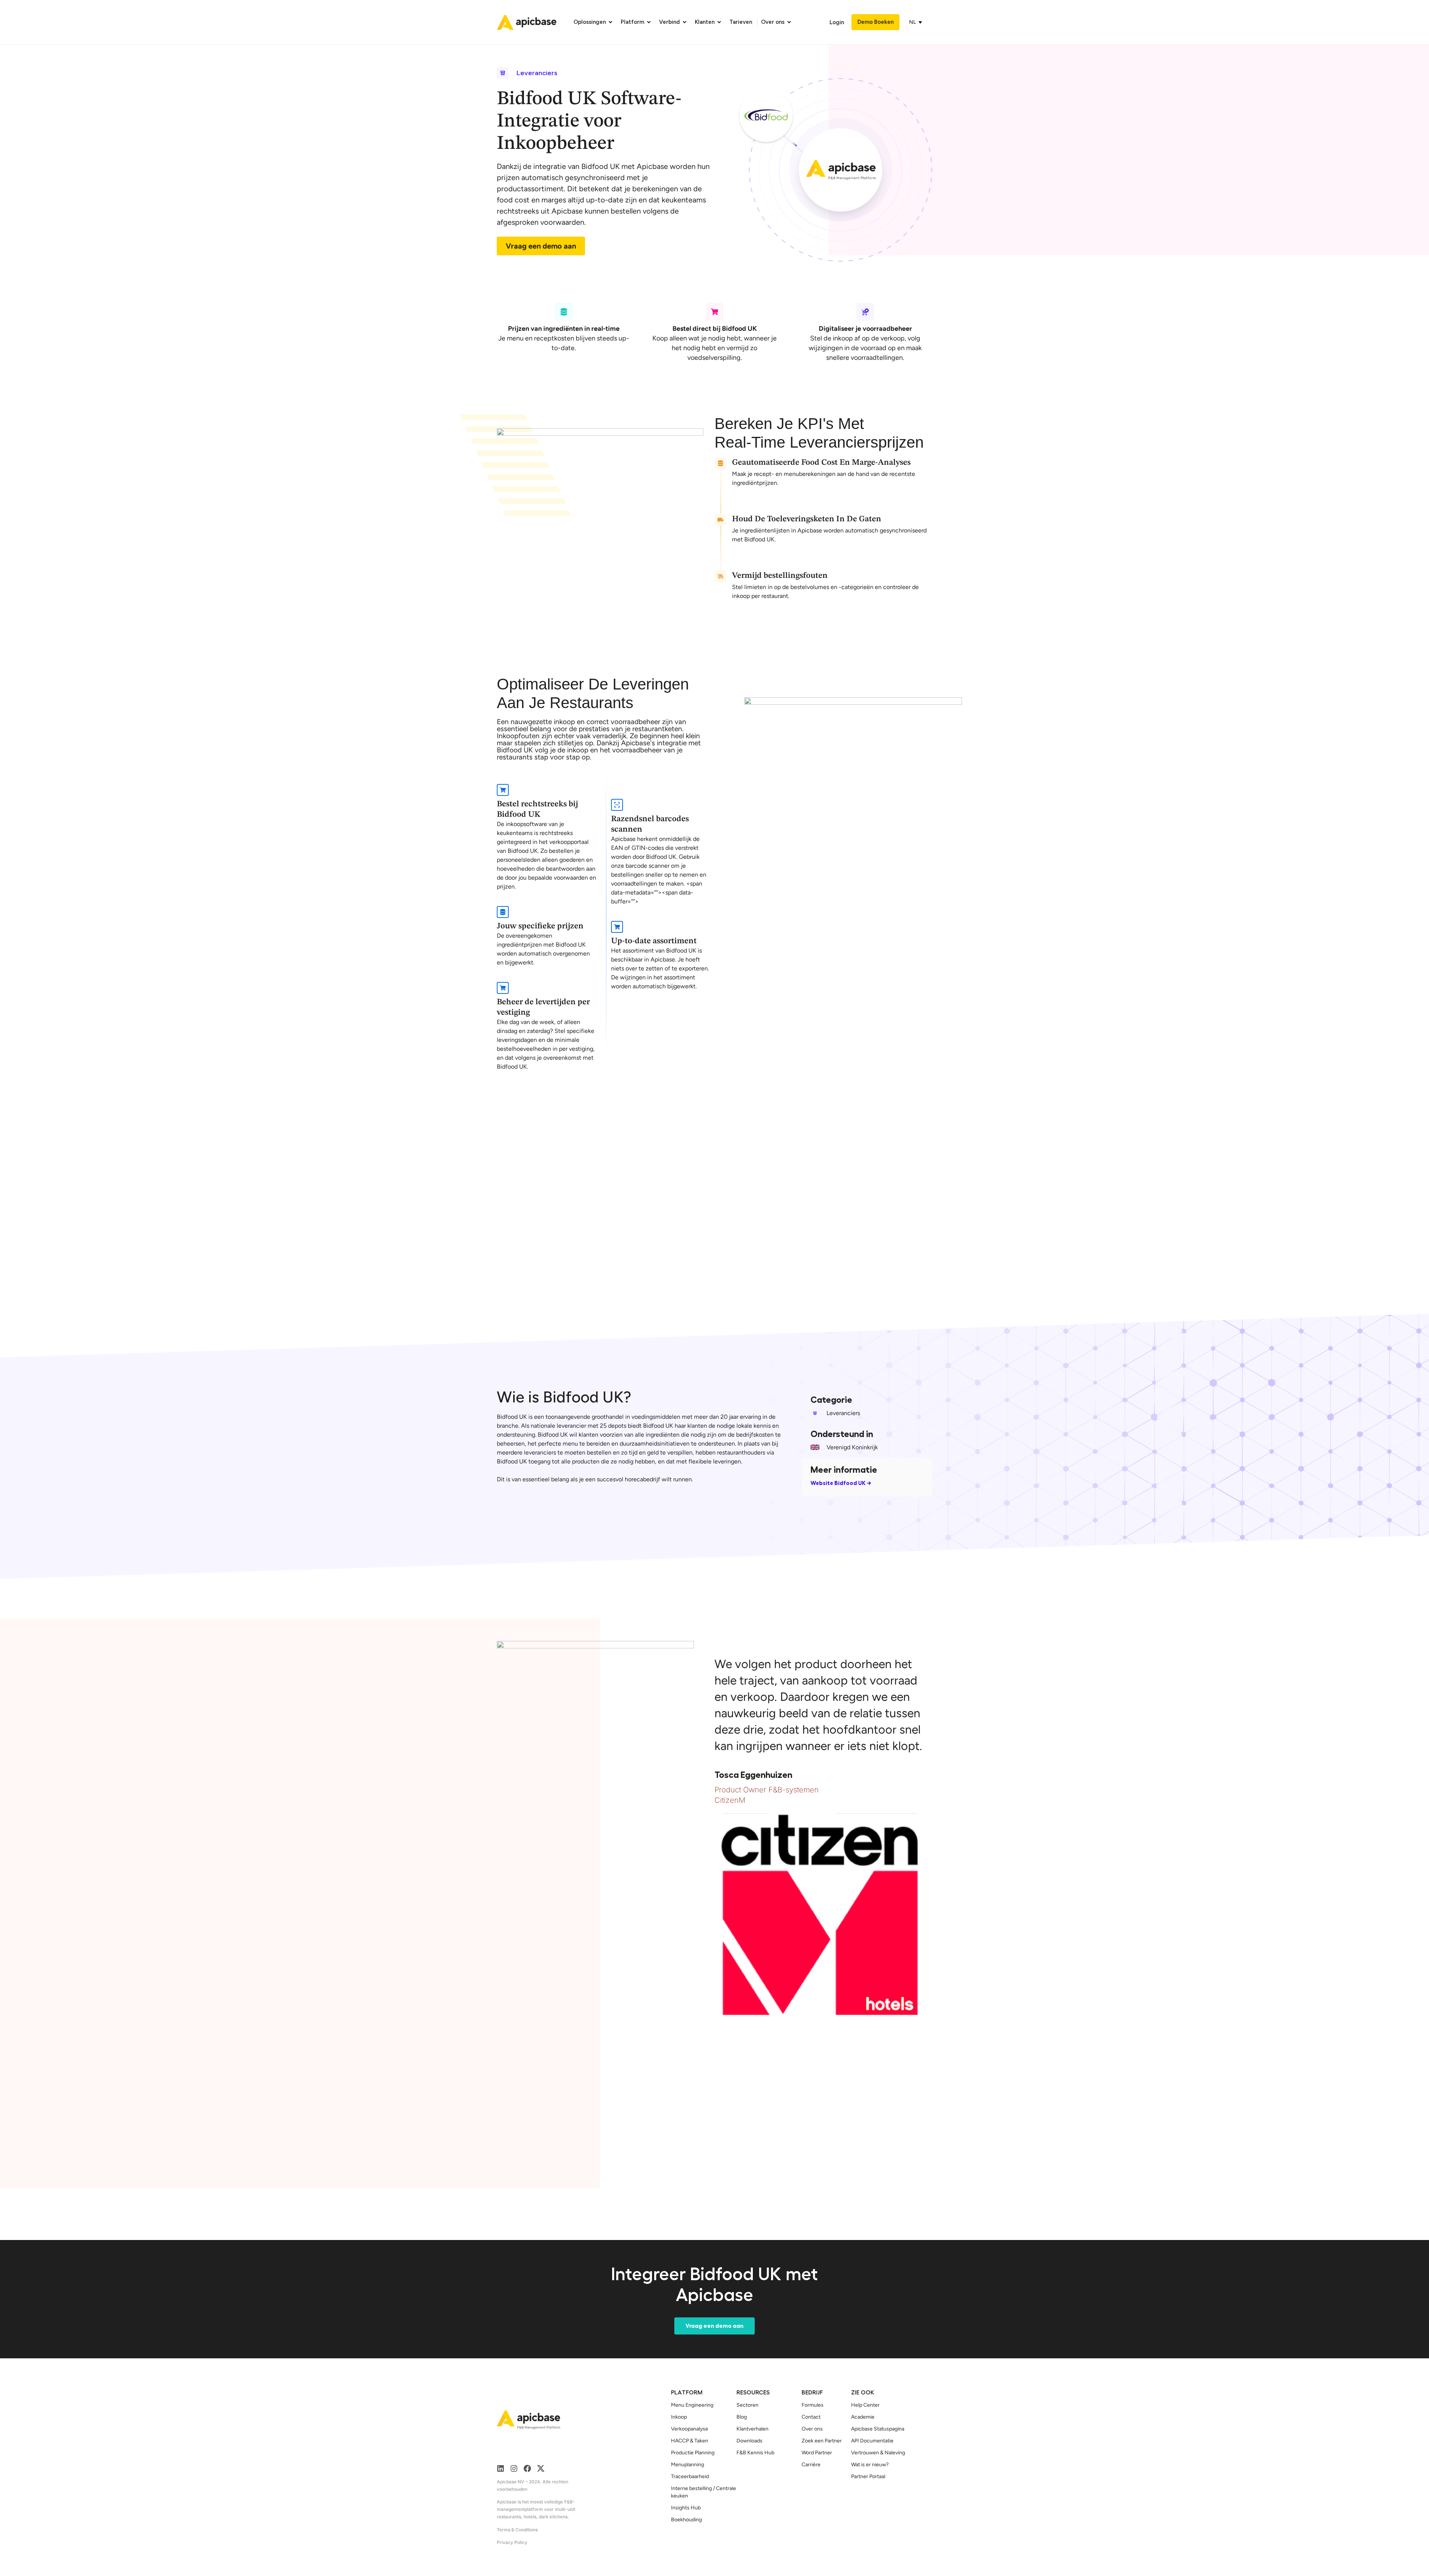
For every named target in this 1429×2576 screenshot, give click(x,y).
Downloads (749, 2441)
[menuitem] (914, 22)
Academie (863, 2417)
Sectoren (747, 2405)
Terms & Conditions (517, 2530)
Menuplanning (688, 2465)
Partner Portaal (868, 2476)
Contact (811, 2417)
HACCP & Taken (690, 2441)
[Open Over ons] (789, 22)
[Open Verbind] (685, 22)
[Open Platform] (649, 22)
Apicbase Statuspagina (878, 2429)
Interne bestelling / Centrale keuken (704, 2492)
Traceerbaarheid (690, 2476)
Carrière (811, 2465)
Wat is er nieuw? (870, 2465)
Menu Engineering (692, 2405)
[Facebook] (527, 2468)
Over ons (812, 2429)
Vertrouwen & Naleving (878, 2453)
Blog (742, 2417)
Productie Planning (693, 2453)
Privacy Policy (512, 2542)
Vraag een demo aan (541, 246)
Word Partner (817, 2453)
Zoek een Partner (822, 2441)
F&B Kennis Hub (755, 2453)
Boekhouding (686, 2520)
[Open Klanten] (719, 22)
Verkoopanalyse (690, 2429)
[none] (917, 22)
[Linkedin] (501, 2468)
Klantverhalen (752, 2429)
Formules (813, 2405)
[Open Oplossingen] (610, 22)
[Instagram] (514, 2468)
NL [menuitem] (912, 22)
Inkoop (679, 2417)
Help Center (865, 2405)
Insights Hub (686, 2508)
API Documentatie (872, 2441)
